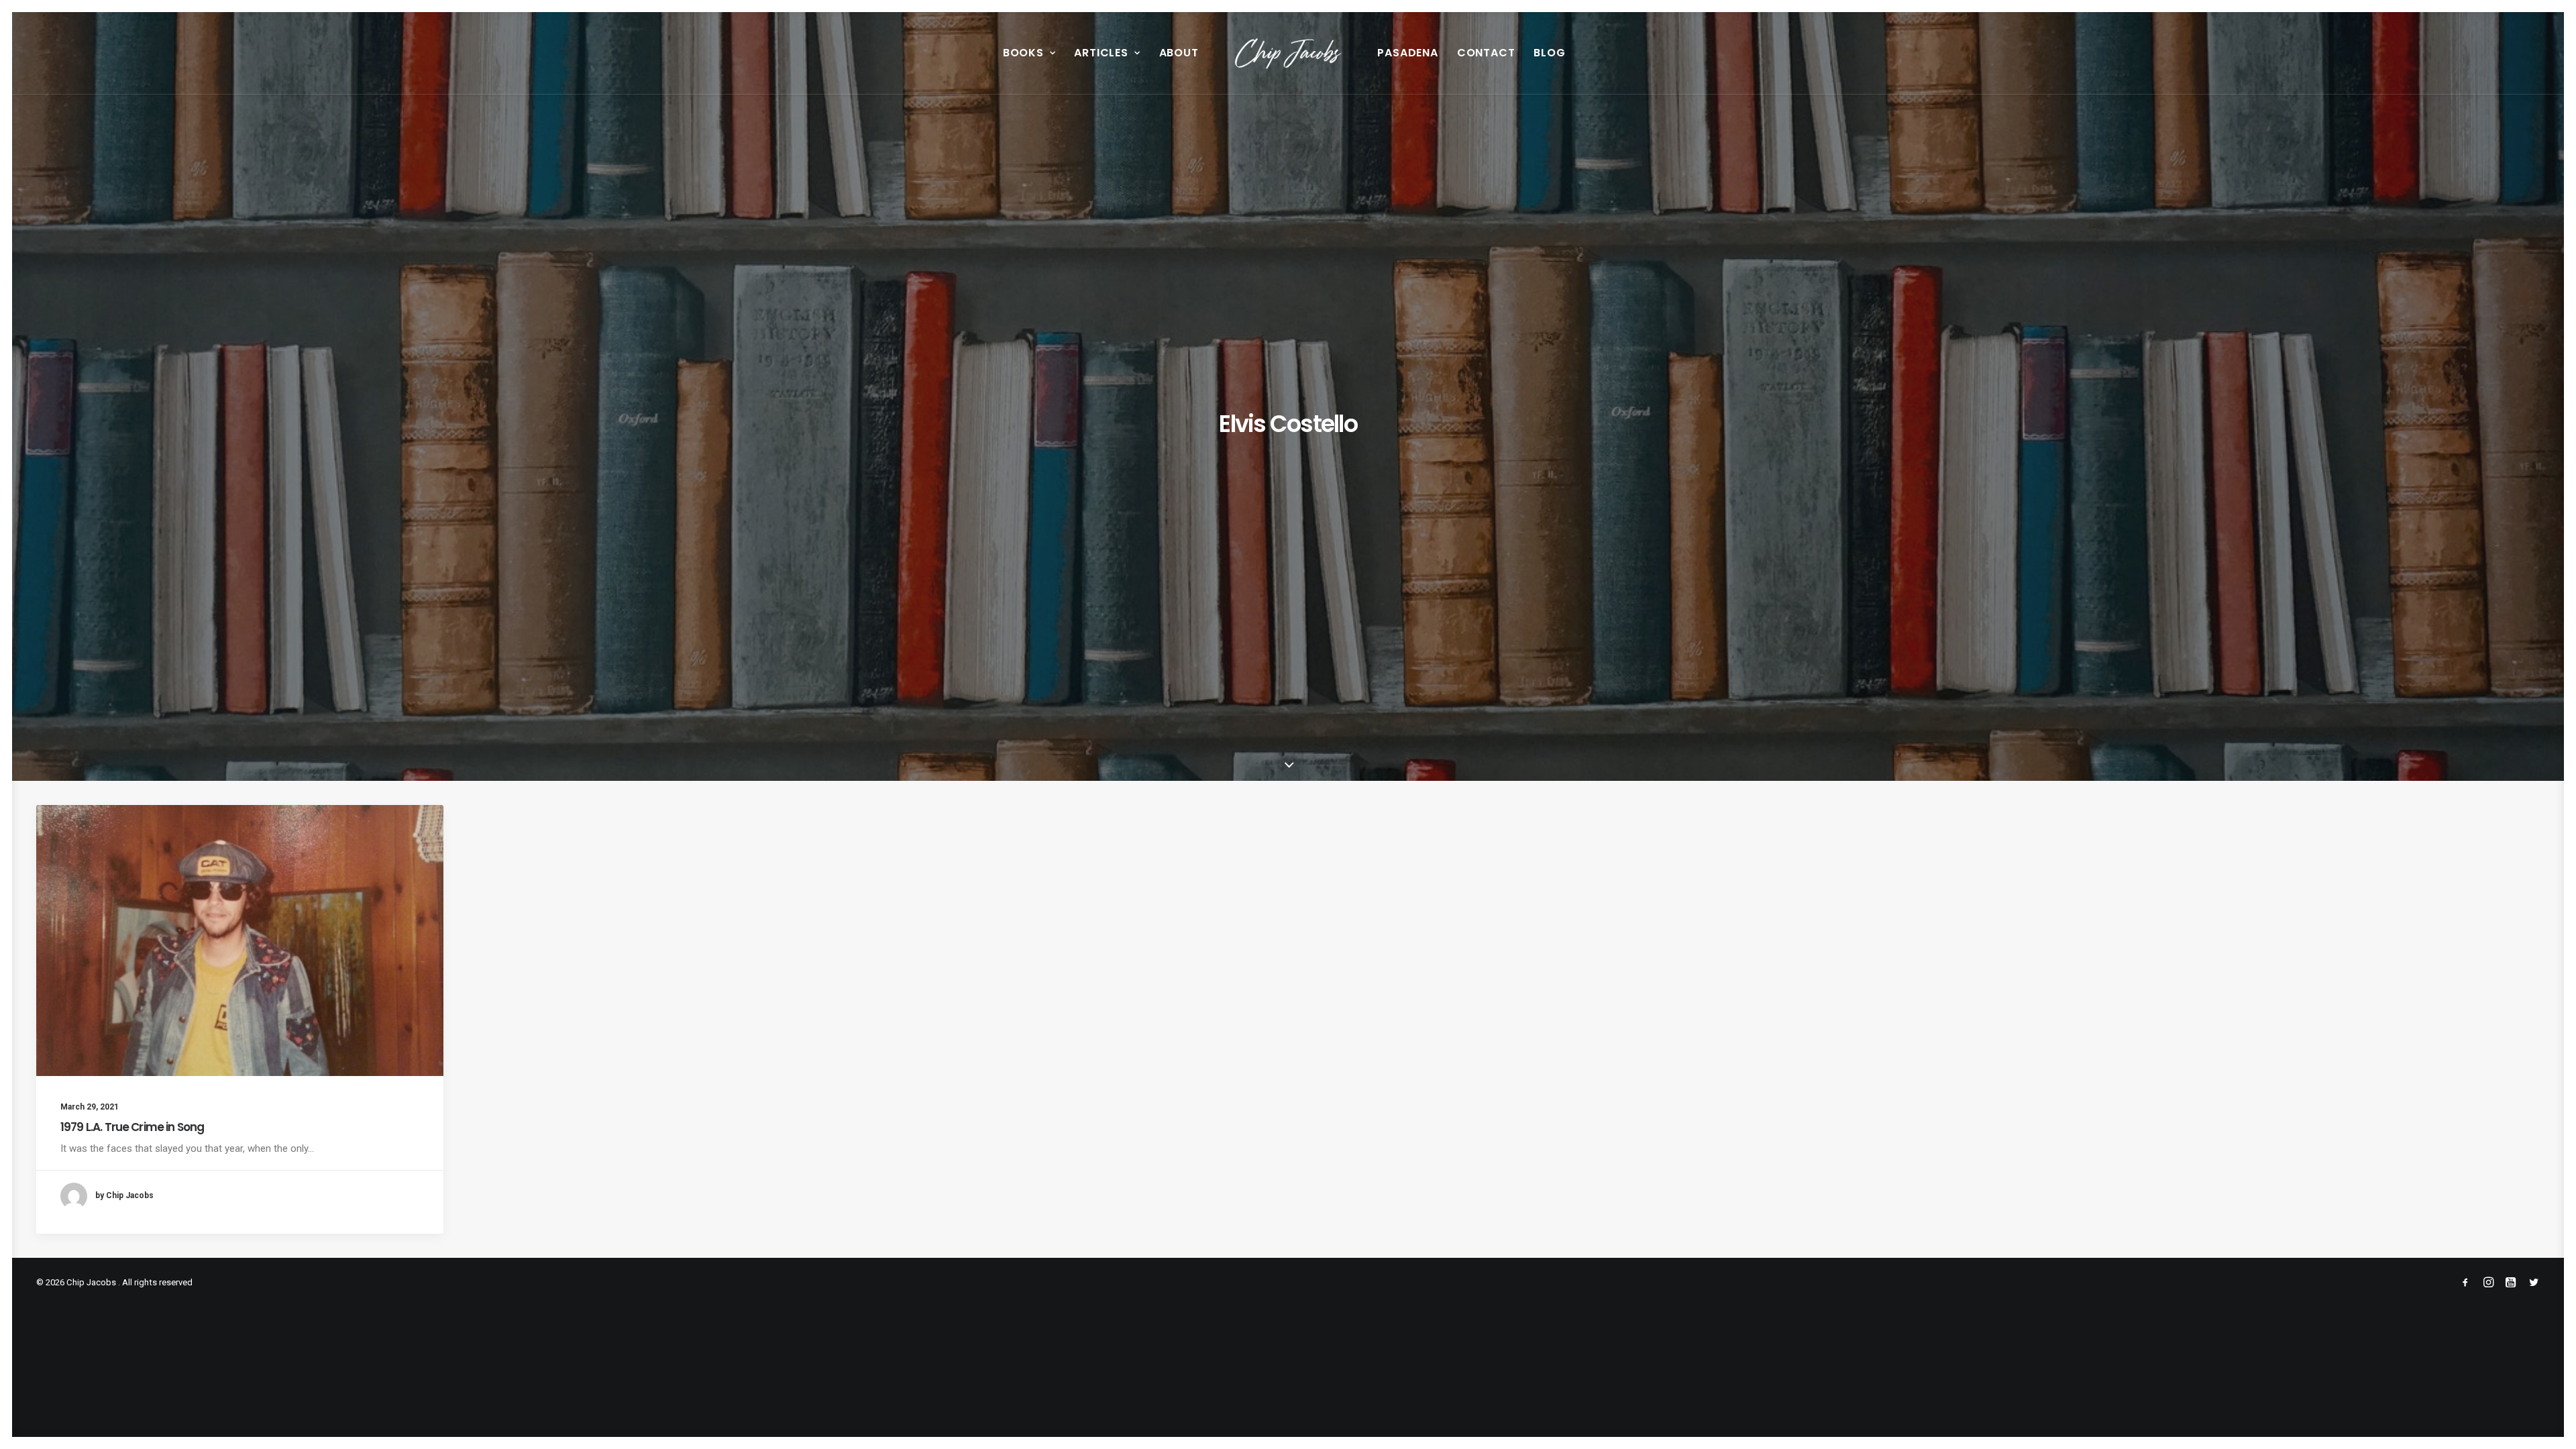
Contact (1486, 53)
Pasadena (1407, 53)
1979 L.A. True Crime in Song (132, 1127)
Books (1023, 53)
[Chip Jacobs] (1288, 53)
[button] (240, 941)
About (1179, 53)
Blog (1549, 53)
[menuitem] (1029, 53)
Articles (1101, 53)
